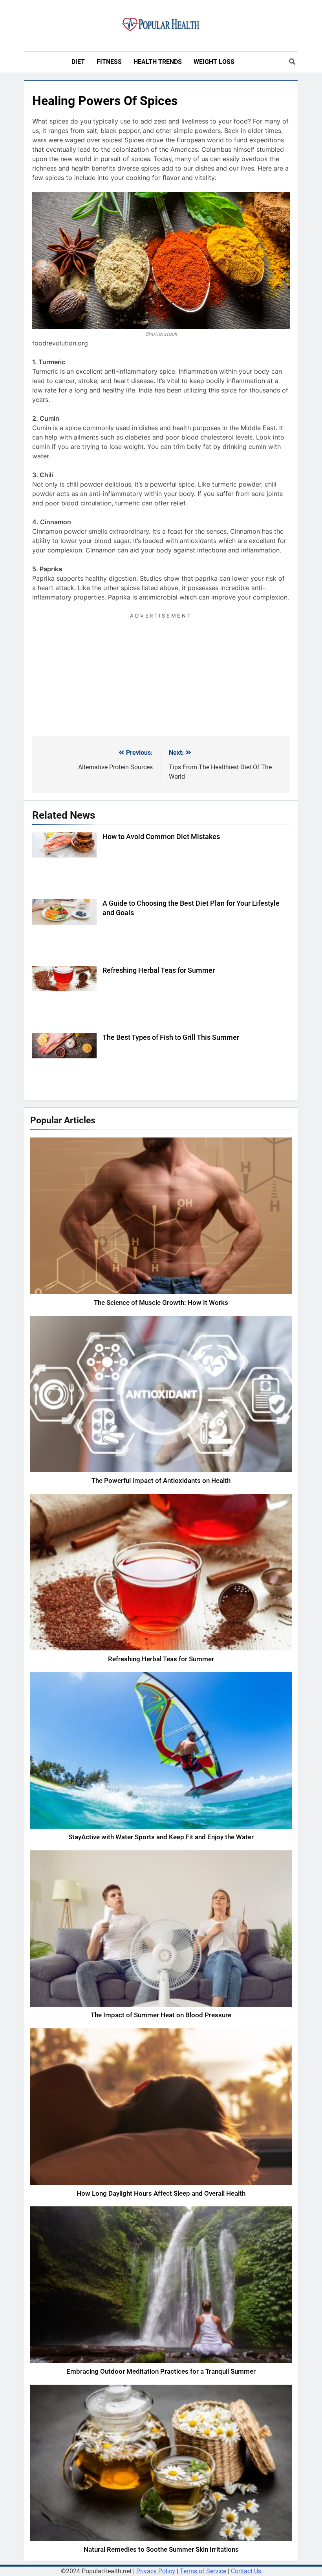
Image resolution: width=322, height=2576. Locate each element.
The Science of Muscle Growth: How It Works (161, 1303)
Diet (78, 62)
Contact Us (246, 2571)
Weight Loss (214, 62)
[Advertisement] (161, 676)
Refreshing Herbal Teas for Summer (159, 970)
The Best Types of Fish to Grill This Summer (171, 1037)
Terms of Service (203, 2571)
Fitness (109, 62)
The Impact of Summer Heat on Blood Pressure (161, 2015)
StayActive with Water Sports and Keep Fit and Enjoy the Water (161, 1837)
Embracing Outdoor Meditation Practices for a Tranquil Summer (161, 2372)
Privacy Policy (156, 2571)
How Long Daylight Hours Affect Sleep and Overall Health (161, 2194)
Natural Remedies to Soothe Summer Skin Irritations (161, 2550)
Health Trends (158, 62)
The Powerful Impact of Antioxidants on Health (161, 1481)
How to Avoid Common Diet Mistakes (161, 837)
